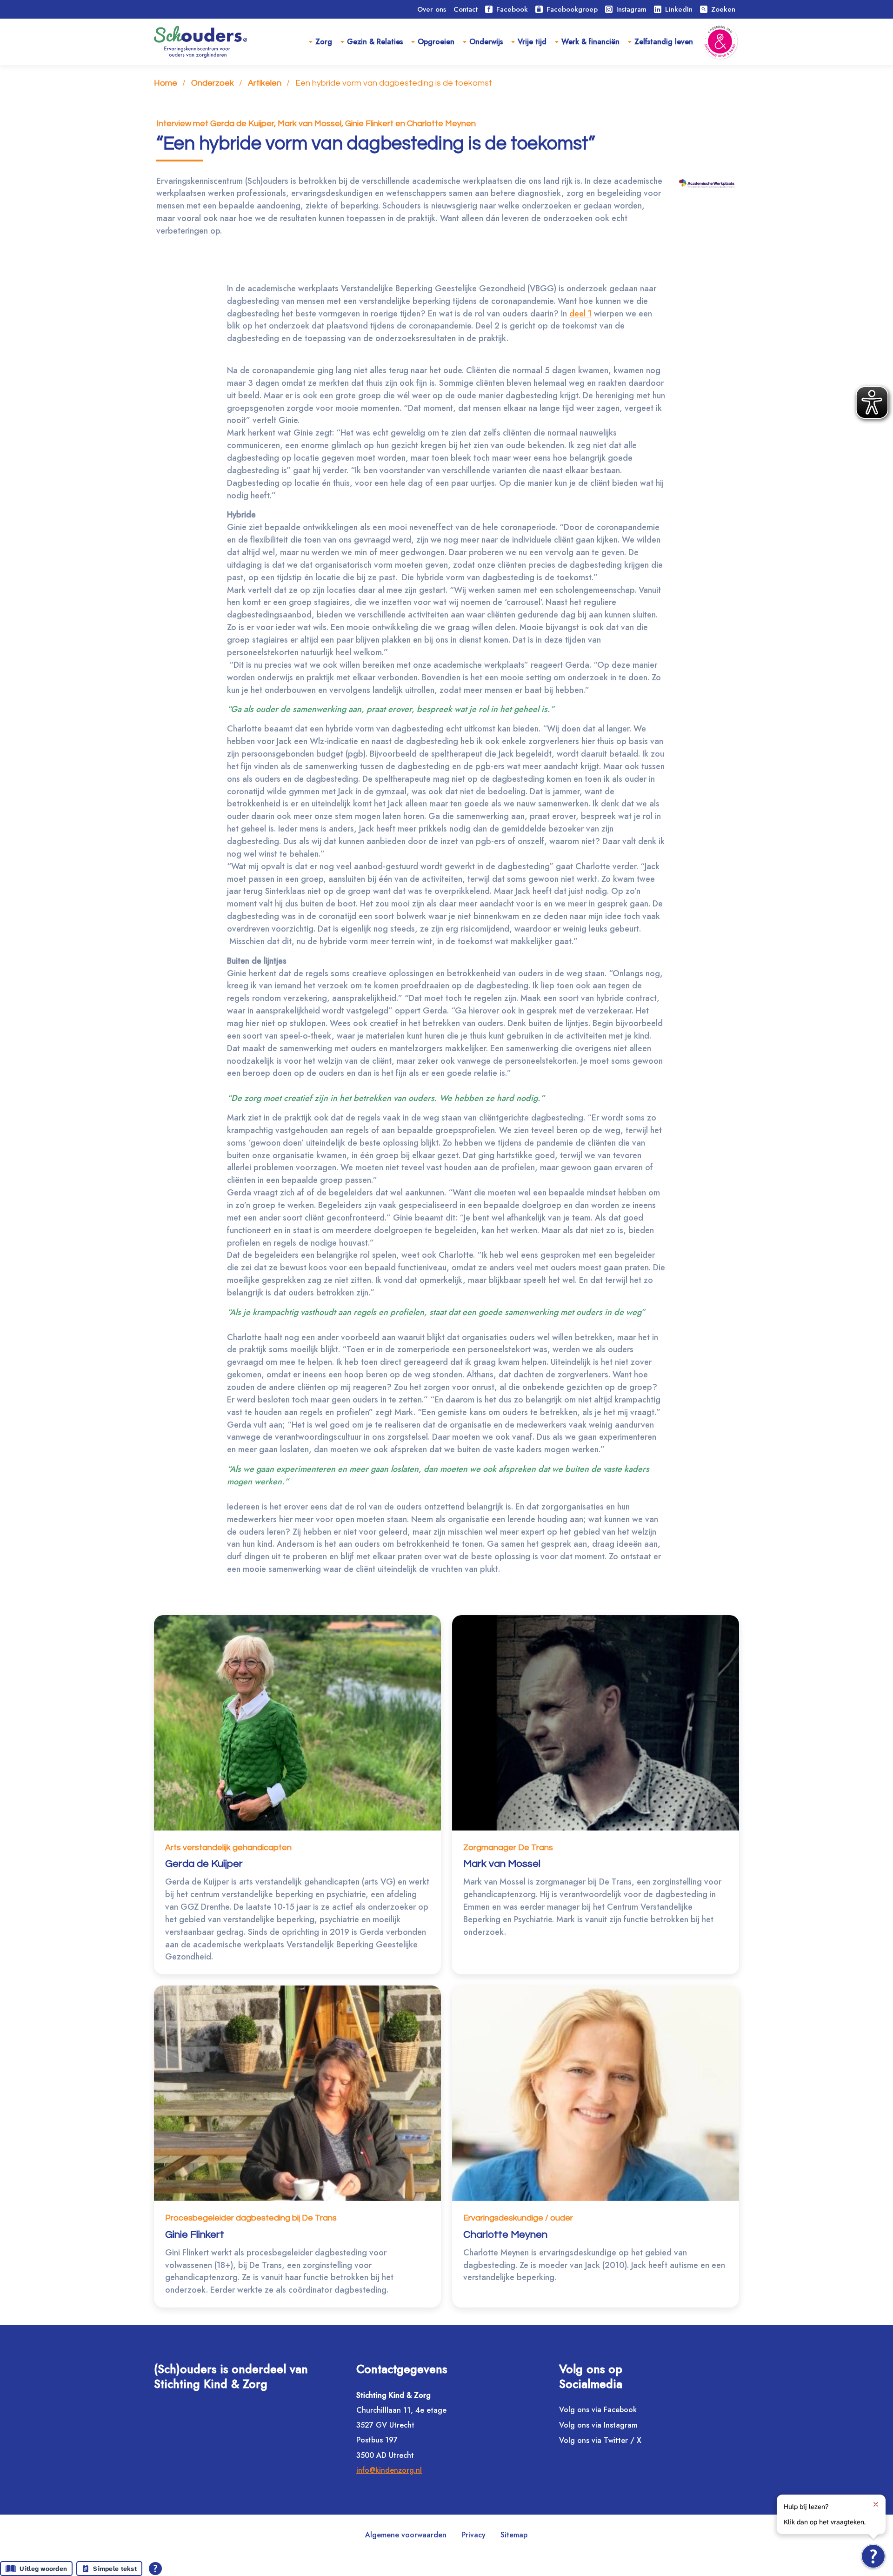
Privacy (473, 2535)
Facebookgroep (572, 9)
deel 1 (580, 314)
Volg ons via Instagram (598, 2425)
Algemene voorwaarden (406, 2535)
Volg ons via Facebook (598, 2410)
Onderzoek (213, 83)
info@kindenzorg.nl (389, 2470)
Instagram (631, 9)
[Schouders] (200, 42)
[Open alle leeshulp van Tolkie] (155, 2569)
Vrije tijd (532, 42)
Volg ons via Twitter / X (600, 2440)
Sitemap (514, 2535)
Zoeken (718, 9)
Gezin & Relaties (375, 42)
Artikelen (265, 83)
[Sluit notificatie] (876, 2504)
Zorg (324, 42)
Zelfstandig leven (664, 42)
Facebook (512, 9)
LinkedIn (679, 9)
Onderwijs (486, 42)
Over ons (432, 9)
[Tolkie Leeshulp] (873, 2556)
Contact (466, 9)
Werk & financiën (590, 42)
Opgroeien (436, 42)
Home (166, 83)
